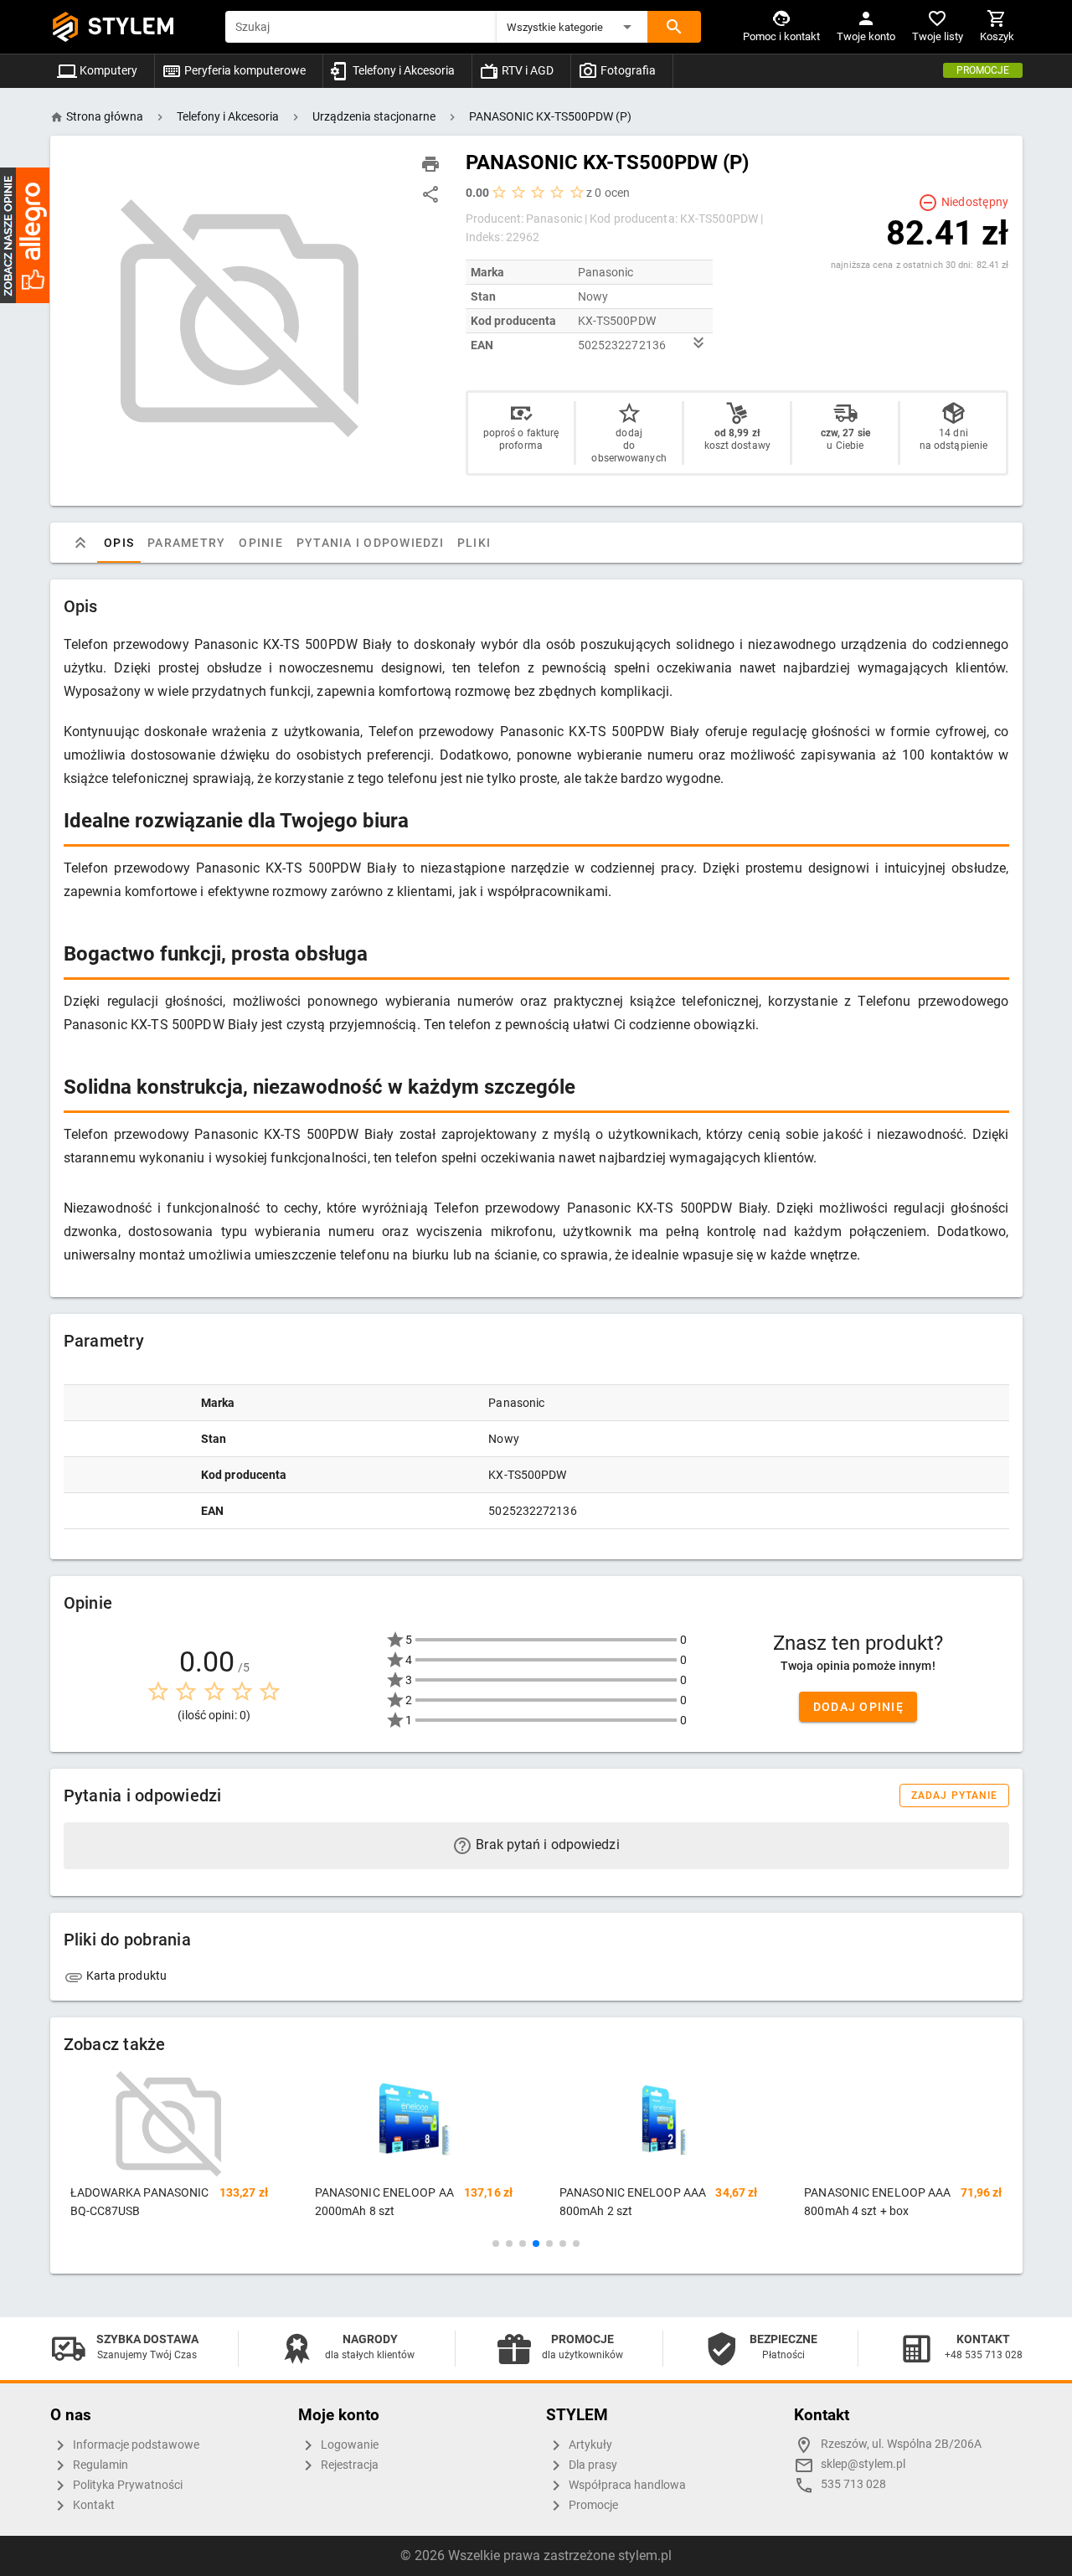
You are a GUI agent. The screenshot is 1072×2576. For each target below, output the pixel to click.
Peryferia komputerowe (244, 70)
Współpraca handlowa (626, 2485)
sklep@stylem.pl (863, 2464)
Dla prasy (592, 2465)
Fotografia (627, 70)
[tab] (80, 543)
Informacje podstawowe (135, 2445)
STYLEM (131, 26)
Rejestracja (348, 2465)
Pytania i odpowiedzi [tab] (369, 543)
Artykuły (589, 2445)
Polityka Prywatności (126, 2485)
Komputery (107, 70)
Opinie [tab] (261, 543)
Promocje (983, 70)
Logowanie (348, 2445)
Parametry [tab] (186, 543)
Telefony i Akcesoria (402, 70)
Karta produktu (126, 1976)
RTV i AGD (526, 70)
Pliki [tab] (473, 543)
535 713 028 (853, 2484)
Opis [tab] (119, 543)
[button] (572, 27)
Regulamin (99, 2465)
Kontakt (93, 2505)
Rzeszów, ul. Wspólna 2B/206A (901, 2444)
